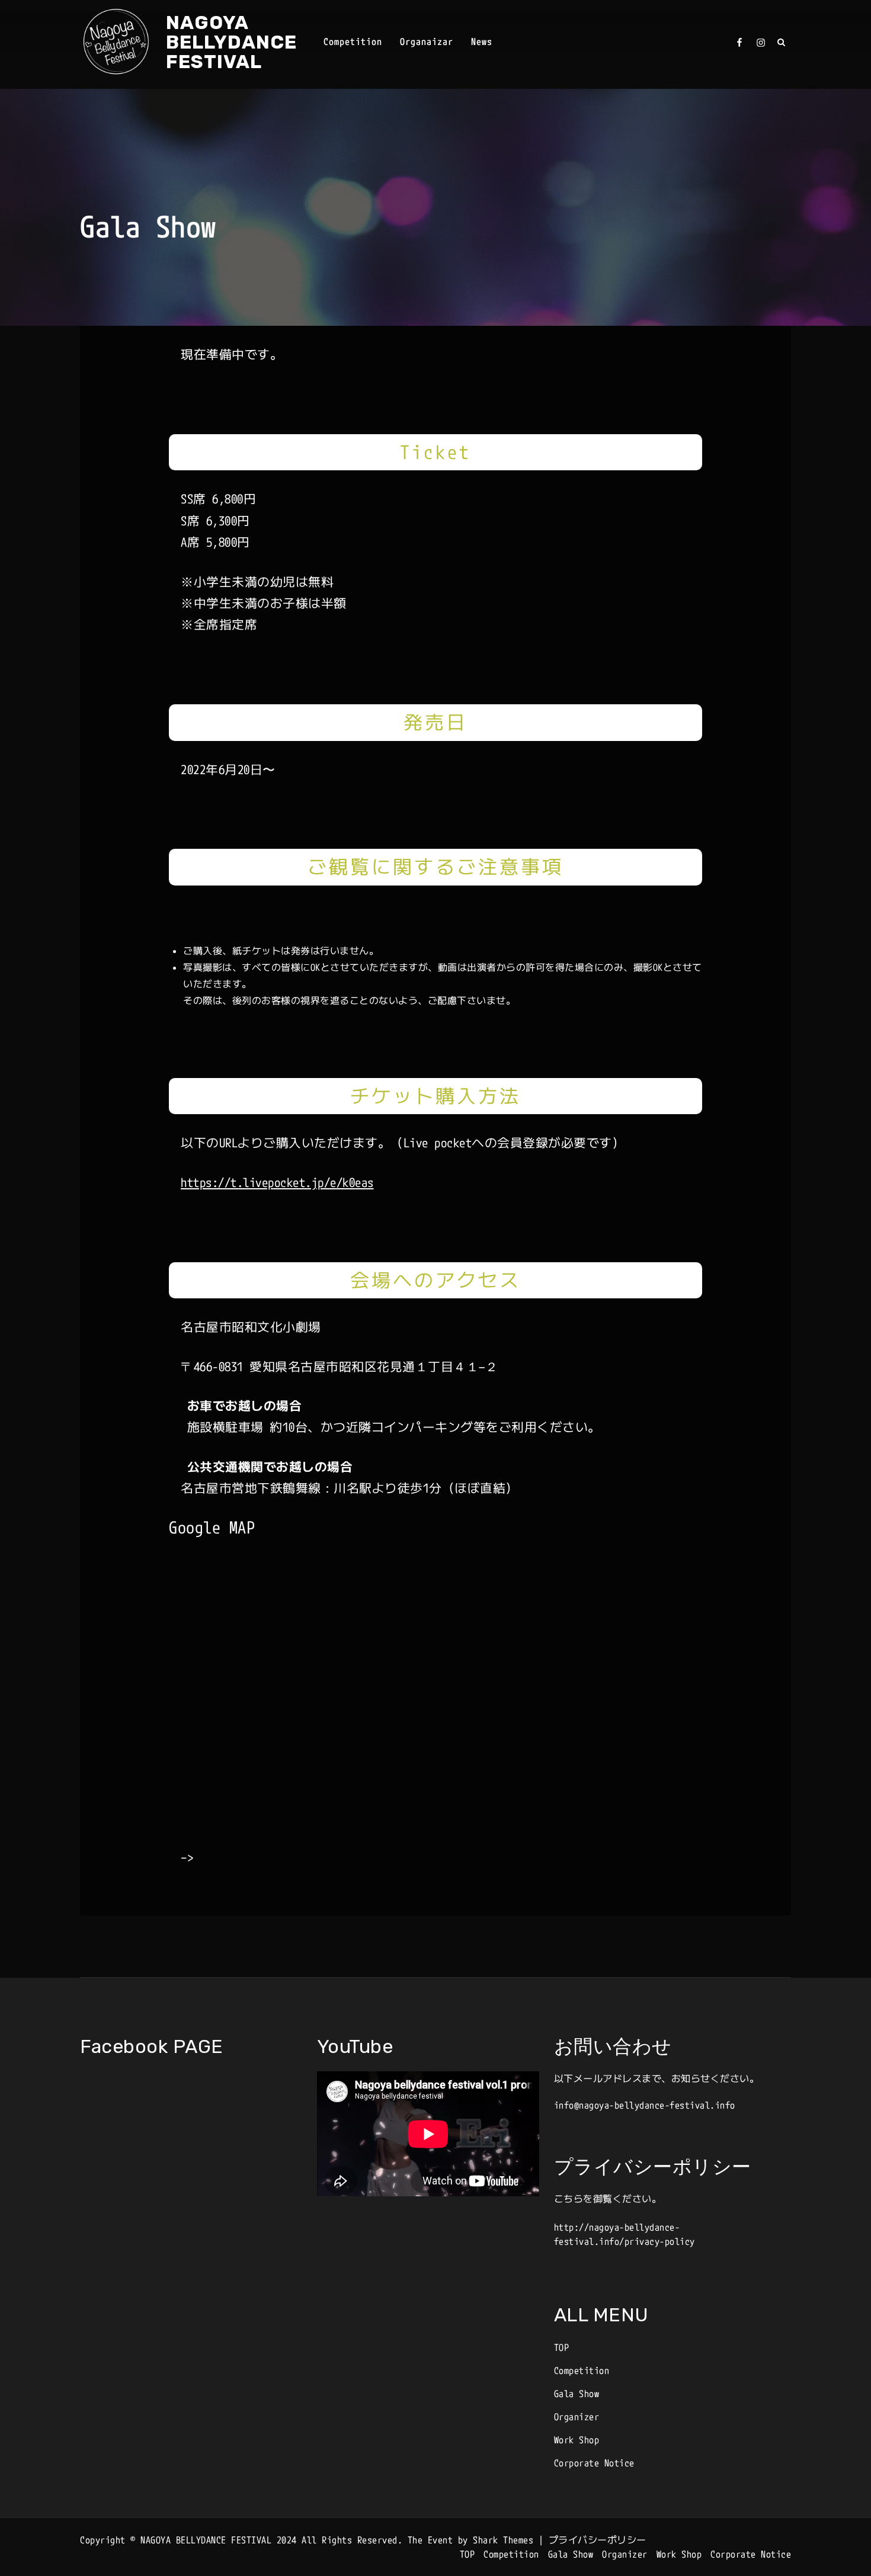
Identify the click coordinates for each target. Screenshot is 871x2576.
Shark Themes (506, 2540)
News (482, 41)
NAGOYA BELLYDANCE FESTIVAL (231, 42)
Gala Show (577, 2394)
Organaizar (427, 41)
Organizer (577, 2417)
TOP (562, 2347)
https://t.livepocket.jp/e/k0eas (277, 1182)
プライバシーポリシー (598, 2540)
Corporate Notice (594, 2463)
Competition (353, 41)
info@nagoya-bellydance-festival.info (645, 2105)
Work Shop (577, 2440)
